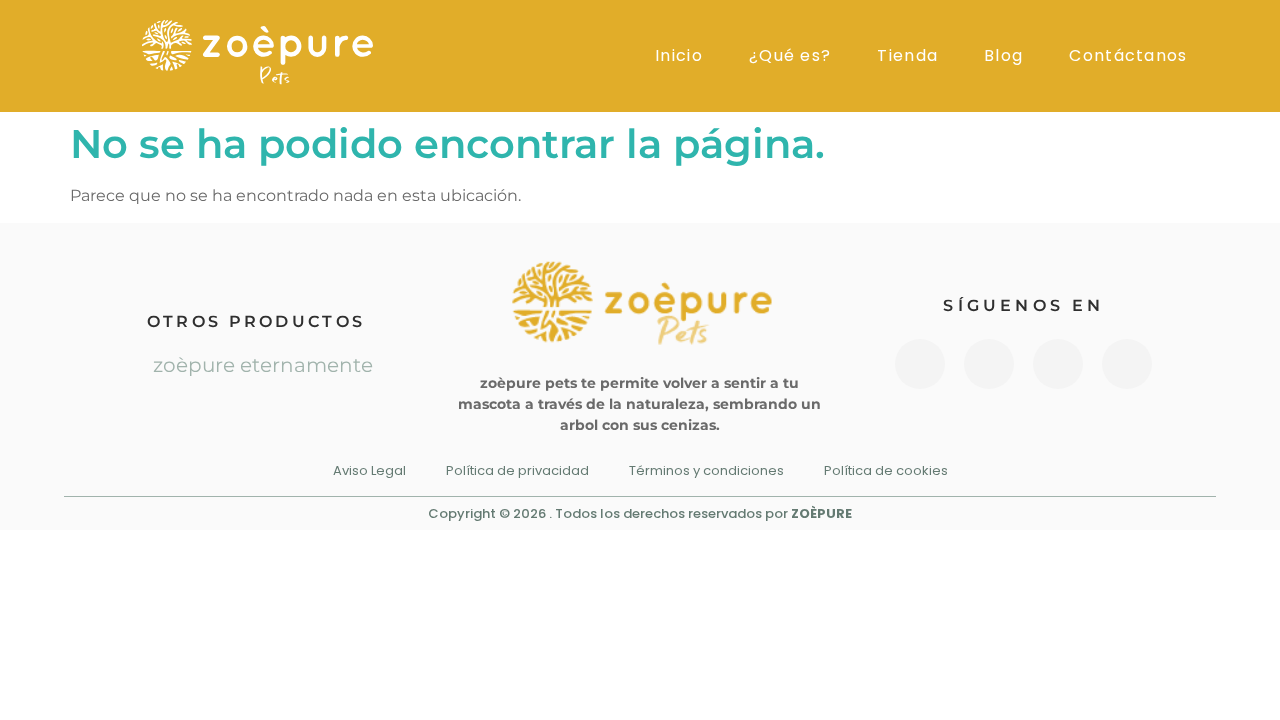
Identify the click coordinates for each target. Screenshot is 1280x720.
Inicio (679, 56)
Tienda (907, 56)
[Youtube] (989, 364)
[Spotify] (1127, 364)
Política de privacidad (517, 470)
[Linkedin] (1058, 364)
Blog (1003, 56)
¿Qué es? (790, 56)
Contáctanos (1128, 56)
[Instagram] (920, 364)
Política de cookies (886, 470)
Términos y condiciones (706, 470)
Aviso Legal (369, 470)
